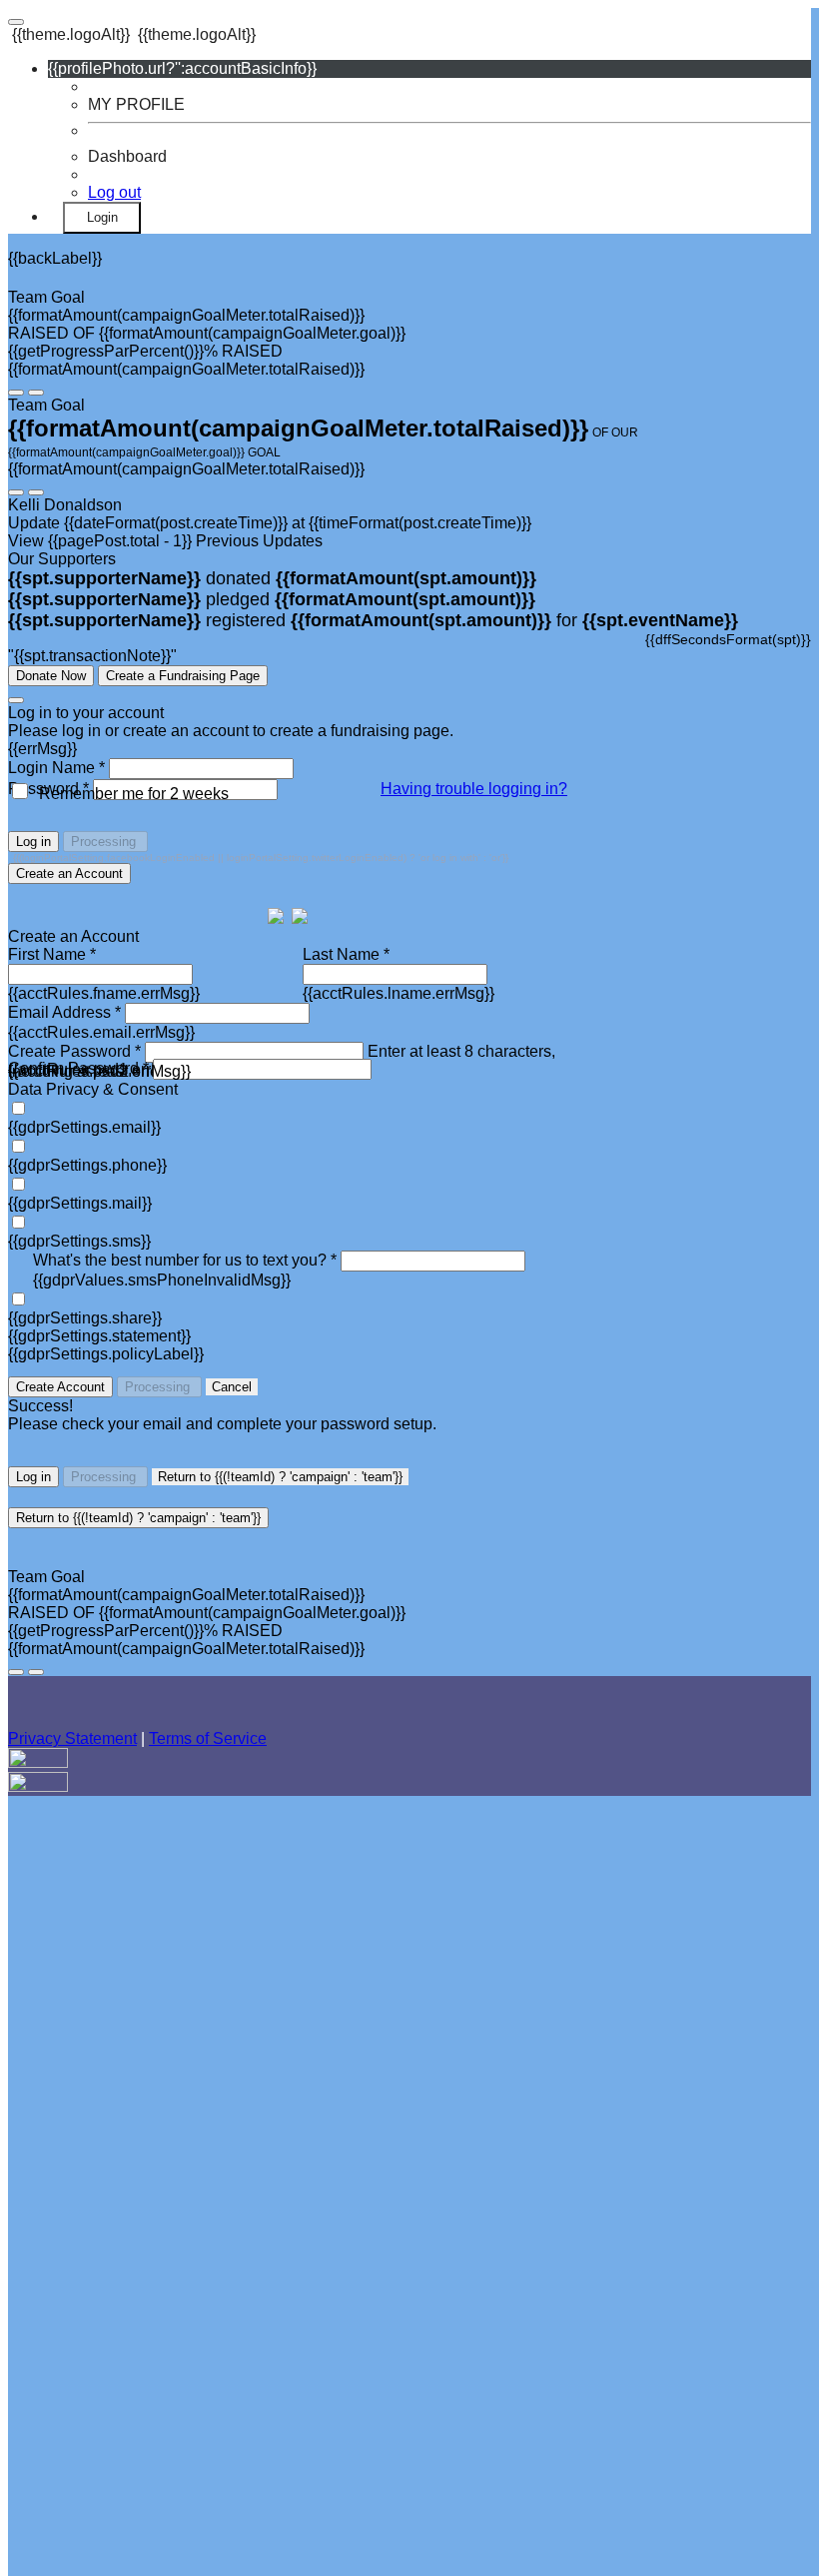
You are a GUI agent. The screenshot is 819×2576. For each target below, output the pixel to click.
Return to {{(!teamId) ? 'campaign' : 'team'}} (280, 1477)
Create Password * (74, 1051)
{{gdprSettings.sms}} (79, 1241)
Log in (33, 842)
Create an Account (69, 873)
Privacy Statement (72, 1738)
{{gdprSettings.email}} (84, 1127)
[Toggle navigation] (16, 22)
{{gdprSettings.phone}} (87, 1165)
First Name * (52, 954)
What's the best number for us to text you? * (185, 1260)
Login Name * (56, 768)
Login (102, 217)
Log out (114, 192)
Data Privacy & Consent (93, 1089)
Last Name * (346, 954)
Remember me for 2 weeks (134, 794)
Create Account (60, 1387)
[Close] (16, 700)
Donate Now (51, 676)
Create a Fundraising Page (183, 676)
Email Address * (64, 1012)
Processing (105, 842)
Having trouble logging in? (474, 789)
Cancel (232, 1387)
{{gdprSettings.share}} (85, 1318)
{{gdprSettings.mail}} (80, 1203)
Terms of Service (208, 1738)
